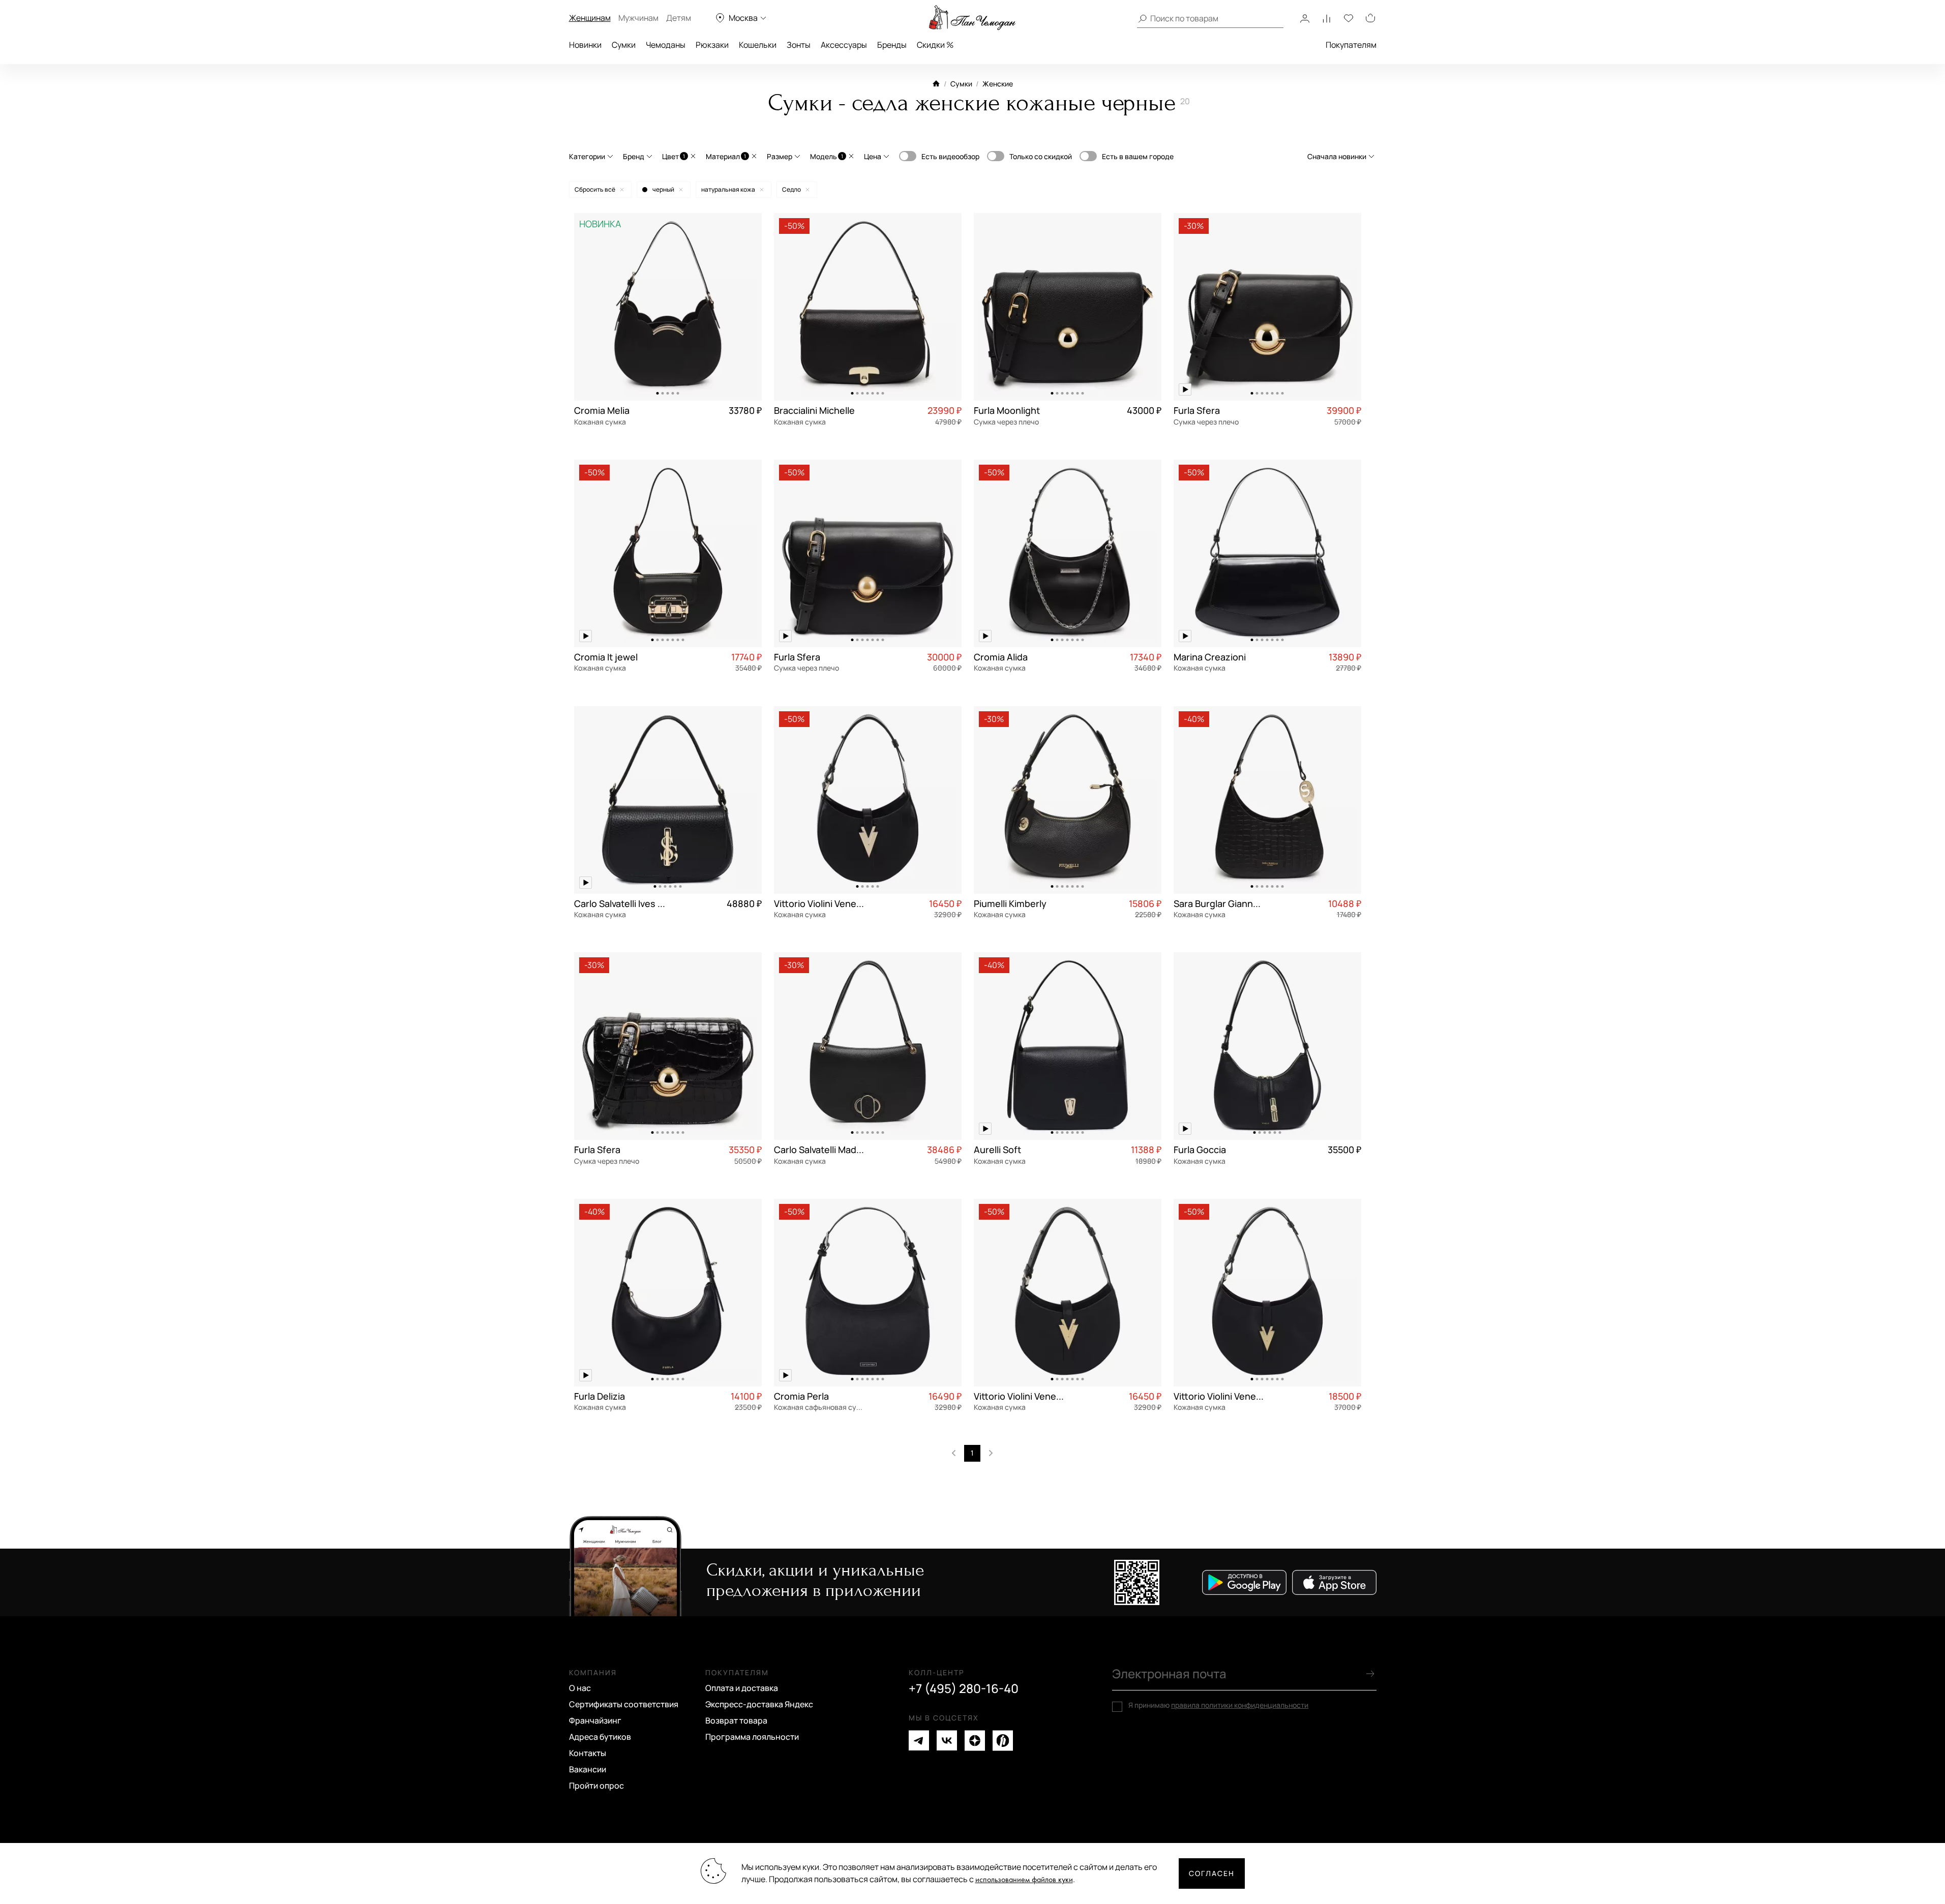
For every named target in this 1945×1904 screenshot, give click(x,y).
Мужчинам (638, 18)
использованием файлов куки (1024, 1880)
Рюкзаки (712, 45)
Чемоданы (666, 45)
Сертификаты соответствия (624, 1704)
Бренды (892, 45)
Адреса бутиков (600, 1737)
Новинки (585, 45)
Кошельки (758, 45)
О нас (580, 1688)
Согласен (1212, 1873)
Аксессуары (844, 45)
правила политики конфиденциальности (1240, 1705)
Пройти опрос (596, 1786)
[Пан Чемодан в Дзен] (975, 1741)
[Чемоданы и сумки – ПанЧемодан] (972, 18)
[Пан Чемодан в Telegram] (919, 1741)
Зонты (799, 45)
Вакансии (588, 1769)
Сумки (624, 45)
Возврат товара (736, 1720)
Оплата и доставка (742, 1688)
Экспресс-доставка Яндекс (759, 1704)
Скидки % (935, 45)
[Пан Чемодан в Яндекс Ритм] (1003, 1741)
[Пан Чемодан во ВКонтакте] (947, 1741)
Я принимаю (1218, 1705)
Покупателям (1351, 45)
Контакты (588, 1753)
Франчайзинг (595, 1720)
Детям (679, 18)
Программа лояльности (752, 1737)
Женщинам (590, 18)
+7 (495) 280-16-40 (964, 1688)
